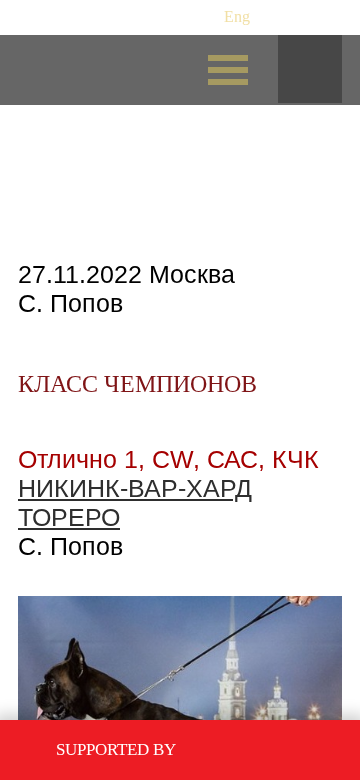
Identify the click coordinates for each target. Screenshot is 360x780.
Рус (200, 16)
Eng (237, 16)
